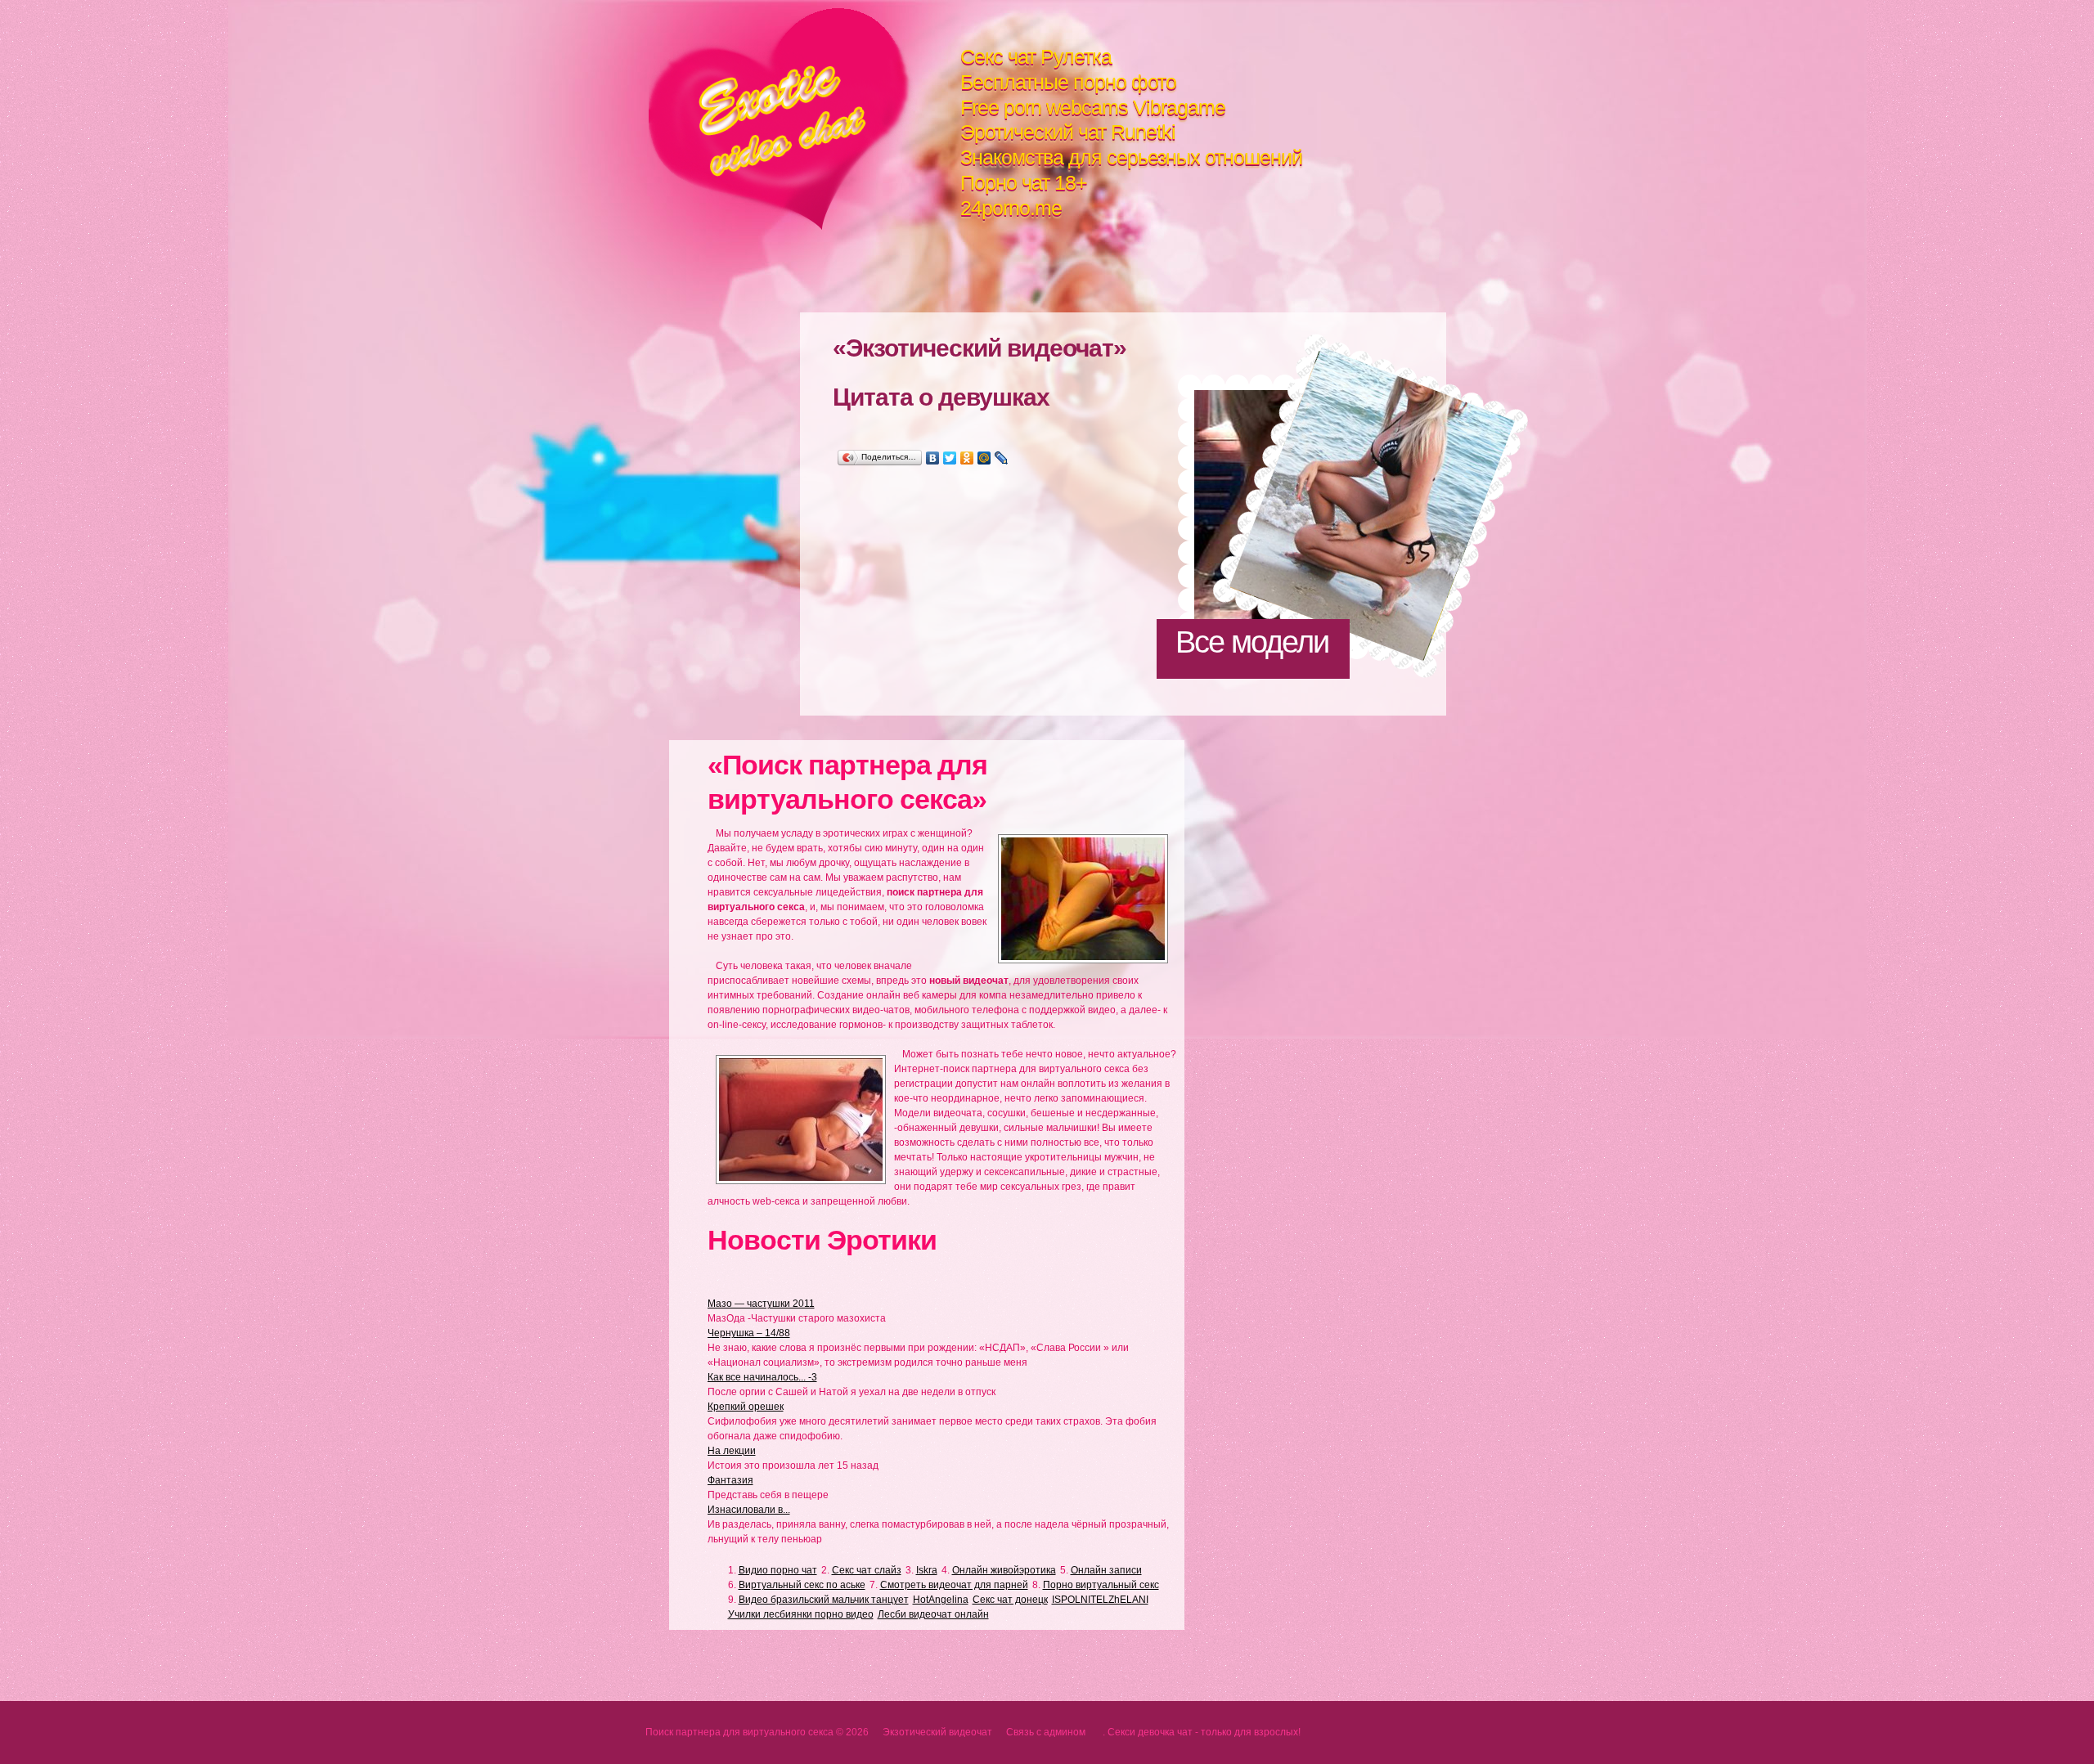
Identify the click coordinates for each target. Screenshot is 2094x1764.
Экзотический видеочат (804, 119)
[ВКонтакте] (933, 458)
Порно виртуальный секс (1101, 1585)
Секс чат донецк (1010, 1600)
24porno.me (1011, 208)
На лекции (732, 1451)
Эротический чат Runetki (1068, 132)
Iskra (927, 1570)
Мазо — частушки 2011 (761, 1304)
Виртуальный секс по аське (802, 1585)
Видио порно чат (778, 1570)
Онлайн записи (1106, 1570)
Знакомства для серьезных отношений (1131, 157)
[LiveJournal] (1002, 458)
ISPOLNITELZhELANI (1100, 1600)
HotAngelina (941, 1600)
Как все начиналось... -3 (762, 1377)
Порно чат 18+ (1024, 182)
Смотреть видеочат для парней (954, 1585)
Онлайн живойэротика (1004, 1570)
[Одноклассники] (967, 458)
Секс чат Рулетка (1036, 56)
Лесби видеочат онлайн (933, 1614)
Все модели (1252, 642)
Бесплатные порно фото (1068, 82)
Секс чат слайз (867, 1570)
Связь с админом (1046, 1732)
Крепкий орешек (746, 1407)
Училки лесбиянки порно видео (801, 1614)
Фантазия (730, 1480)
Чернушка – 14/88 (749, 1333)
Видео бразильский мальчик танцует (824, 1600)
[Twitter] (950, 458)
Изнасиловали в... (749, 1510)
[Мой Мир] (984, 458)
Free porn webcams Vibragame (1093, 107)
